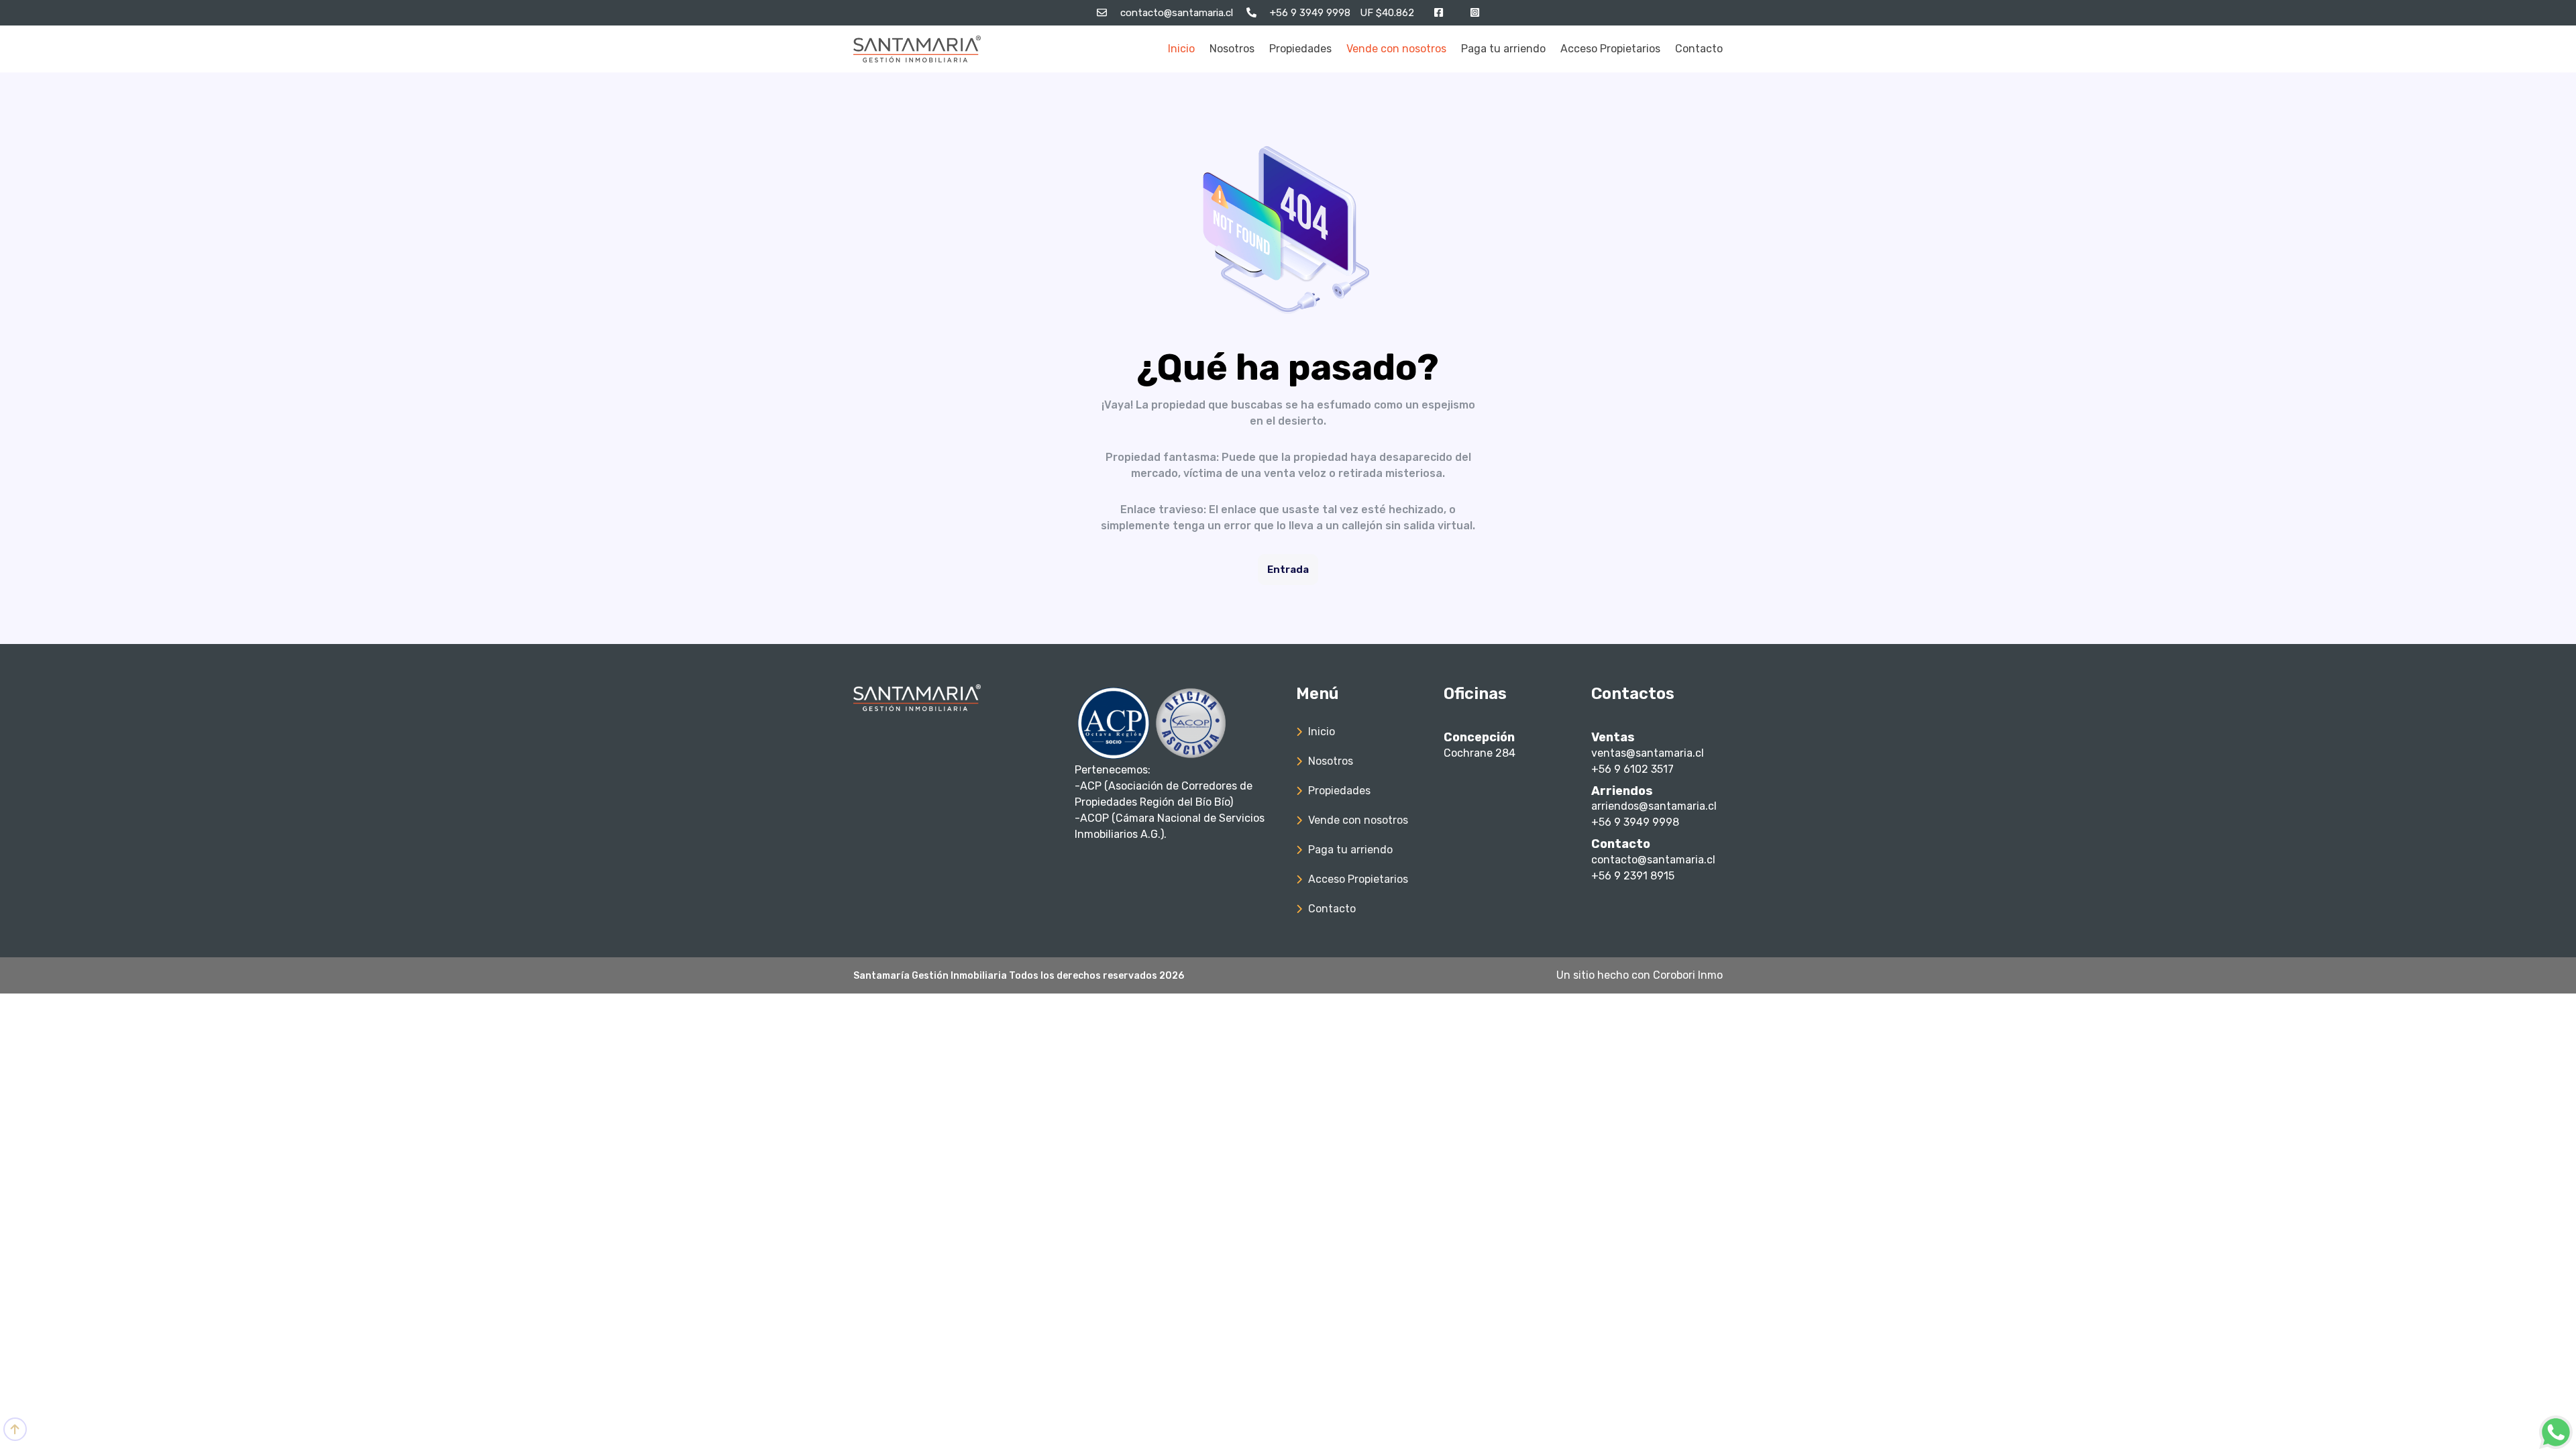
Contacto (1699, 49)
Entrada (1288, 570)
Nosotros (1232, 49)
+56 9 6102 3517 (1632, 769)
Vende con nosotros (1396, 49)
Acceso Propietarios (1610, 49)
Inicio (1181, 49)
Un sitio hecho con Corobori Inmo (1640, 975)
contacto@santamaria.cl (1653, 860)
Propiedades (1300, 49)
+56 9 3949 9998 (1635, 822)
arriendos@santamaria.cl (1654, 806)
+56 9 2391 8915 (1633, 876)
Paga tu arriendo (1503, 49)
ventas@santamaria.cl (1648, 753)
